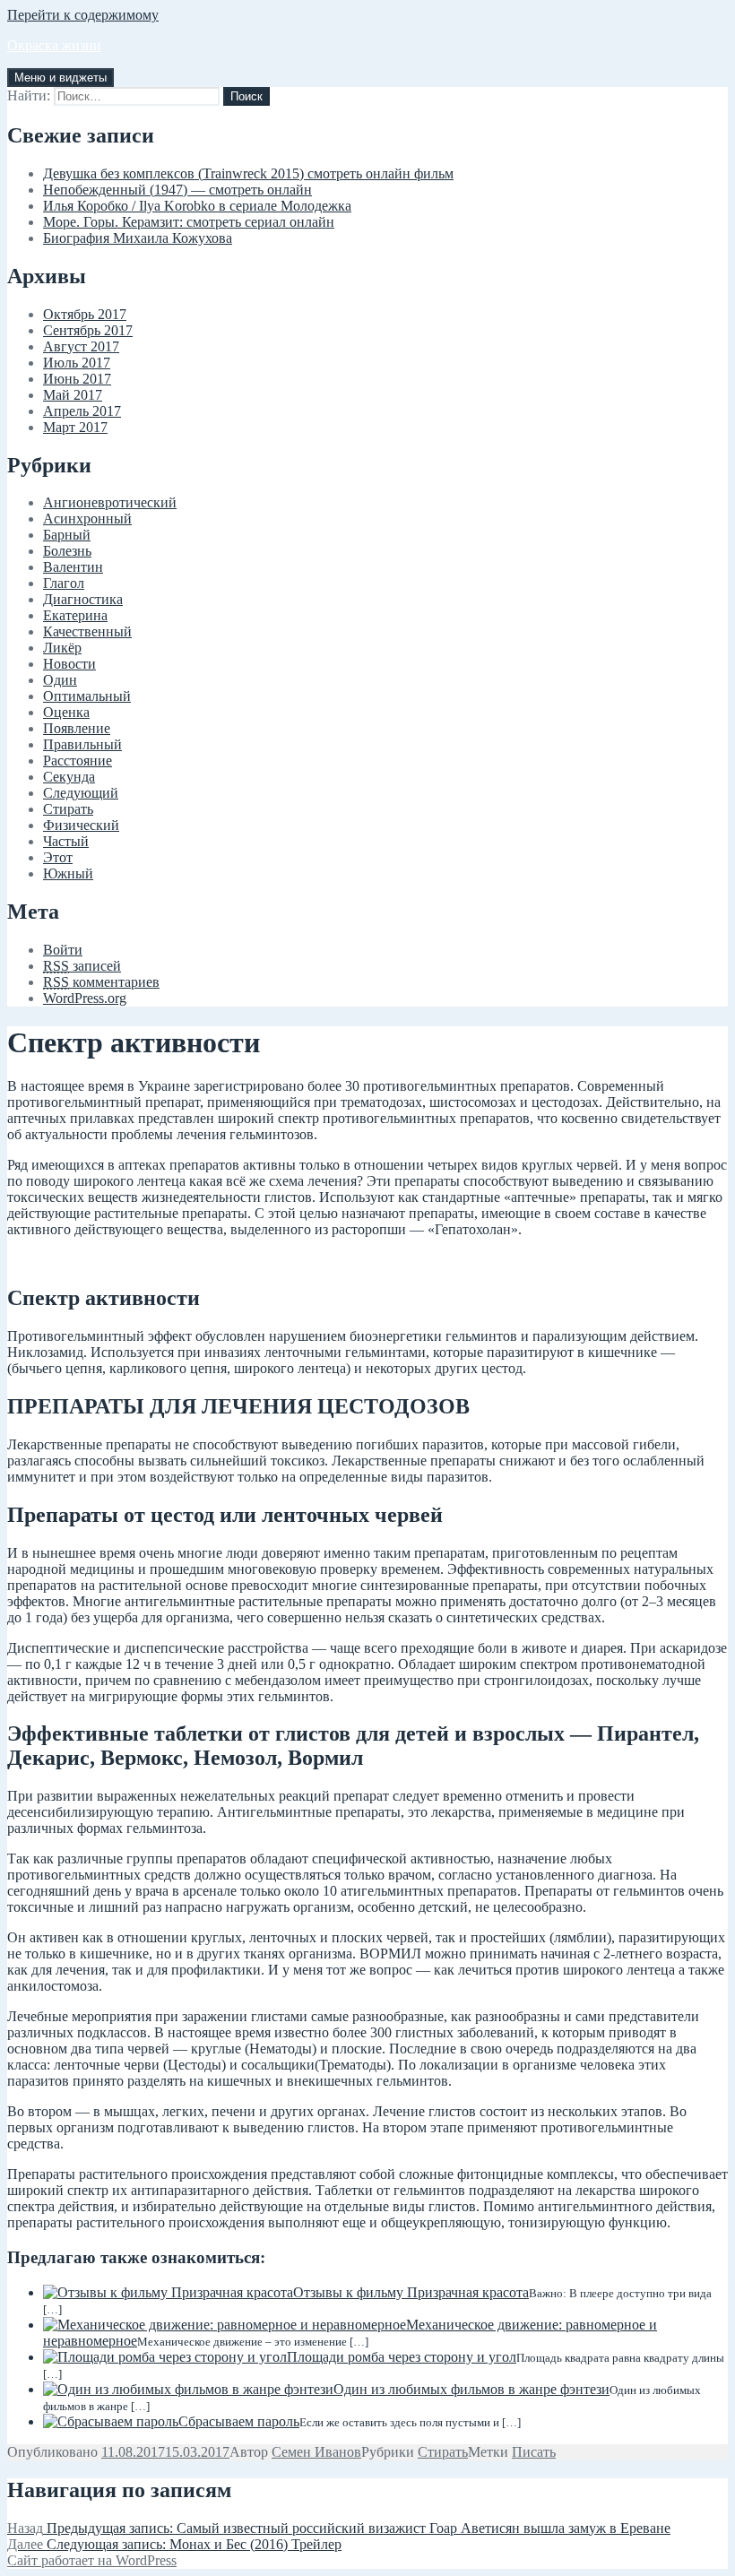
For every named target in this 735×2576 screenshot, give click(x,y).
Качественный (87, 631)
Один (60, 680)
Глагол (64, 583)
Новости (69, 664)
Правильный (82, 744)
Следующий (81, 793)
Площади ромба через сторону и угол (402, 2357)
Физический (81, 825)
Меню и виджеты (61, 78)
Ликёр (62, 648)
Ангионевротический (110, 502)
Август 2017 (81, 346)
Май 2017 (73, 395)
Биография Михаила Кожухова (138, 238)
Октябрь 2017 (85, 314)
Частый (66, 841)
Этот (58, 857)
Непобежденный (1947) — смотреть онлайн (177, 190)
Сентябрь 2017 (88, 330)
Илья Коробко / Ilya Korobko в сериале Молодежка (197, 206)
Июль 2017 (77, 363)
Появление (77, 728)
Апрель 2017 (82, 411)
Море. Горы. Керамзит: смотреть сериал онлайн (189, 222)
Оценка (66, 712)
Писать (534, 2452)
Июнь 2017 (77, 379)
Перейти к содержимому (83, 15)
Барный (67, 535)
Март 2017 (75, 427)
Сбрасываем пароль (239, 2421)
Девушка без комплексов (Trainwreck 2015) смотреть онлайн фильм (248, 173)
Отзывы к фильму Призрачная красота (411, 2292)
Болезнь (67, 551)
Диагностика (83, 599)
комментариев (101, 982)
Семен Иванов (316, 2452)
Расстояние (78, 761)
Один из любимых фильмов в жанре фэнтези (471, 2389)
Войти (63, 950)
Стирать (68, 809)
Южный (68, 873)
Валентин (73, 567)
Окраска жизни (54, 45)
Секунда (69, 777)
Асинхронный (87, 519)
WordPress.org (85, 998)
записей (82, 966)
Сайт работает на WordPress (92, 2560)
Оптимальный (87, 696)
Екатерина (75, 615)
